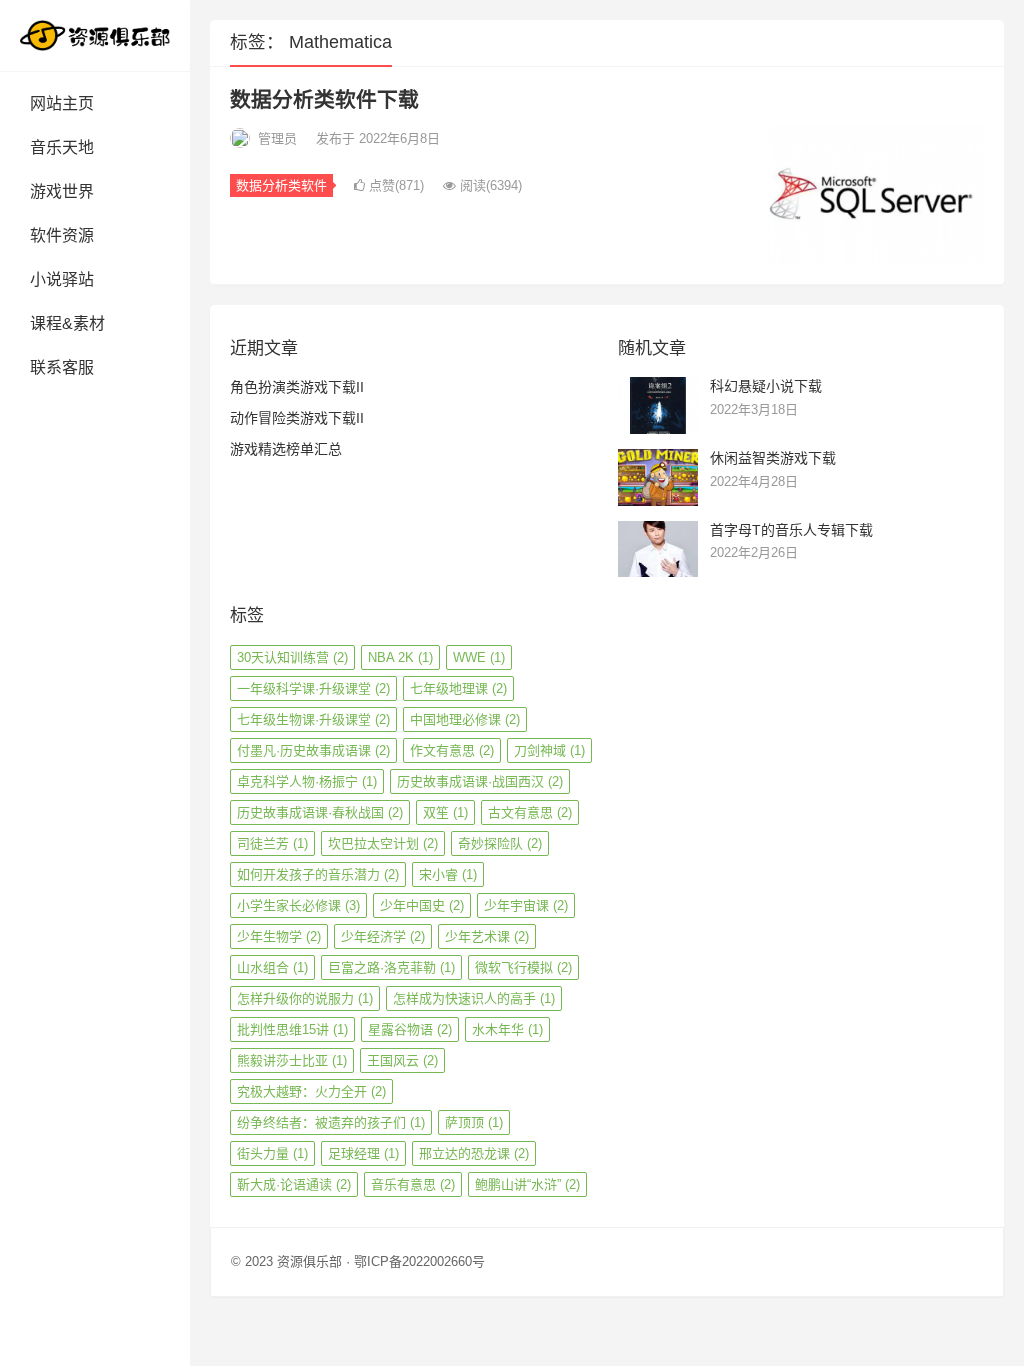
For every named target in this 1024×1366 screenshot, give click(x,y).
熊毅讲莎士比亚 (292, 1060)
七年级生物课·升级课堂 (313, 719)
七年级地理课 (458, 688)
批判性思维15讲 (292, 1029)
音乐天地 (62, 147)
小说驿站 (62, 279)
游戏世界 (62, 191)
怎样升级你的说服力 (305, 998)
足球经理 (363, 1153)
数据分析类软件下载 (324, 99)
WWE (479, 657)
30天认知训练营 (292, 657)
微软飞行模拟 (523, 967)
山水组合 (272, 967)
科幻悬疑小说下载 (766, 386)
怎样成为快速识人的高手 (474, 998)
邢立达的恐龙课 (474, 1153)
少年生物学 (279, 936)
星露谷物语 (410, 1029)
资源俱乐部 (309, 1261)
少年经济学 (383, 936)
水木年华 (507, 1029)
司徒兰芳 (272, 843)
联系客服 (62, 367)
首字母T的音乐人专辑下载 (791, 530)
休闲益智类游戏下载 (773, 458)
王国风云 (402, 1060)
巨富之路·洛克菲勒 (391, 967)
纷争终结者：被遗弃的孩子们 (331, 1122)
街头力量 (272, 1153)
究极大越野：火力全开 (311, 1091)
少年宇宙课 (526, 905)
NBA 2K (400, 657)
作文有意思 (452, 750)
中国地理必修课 (465, 719)
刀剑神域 (549, 750)
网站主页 (62, 103)
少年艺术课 (487, 936)
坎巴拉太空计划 (383, 843)
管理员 (277, 138)
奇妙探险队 (500, 843)
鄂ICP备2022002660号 (419, 1261)
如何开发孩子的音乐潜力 (318, 874)
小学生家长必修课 (298, 905)
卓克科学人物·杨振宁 (307, 781)
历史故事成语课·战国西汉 (480, 781)
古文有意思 (530, 812)
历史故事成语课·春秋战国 (320, 812)
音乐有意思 (413, 1184)
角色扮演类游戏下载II (297, 387)
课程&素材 (67, 323)
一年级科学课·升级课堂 (313, 688)
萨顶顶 (474, 1122)
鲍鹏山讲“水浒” (527, 1184)
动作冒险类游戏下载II (297, 418)
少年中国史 (422, 905)
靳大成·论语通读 (294, 1184)
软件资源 (62, 235)
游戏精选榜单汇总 (286, 449)
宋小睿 (448, 874)
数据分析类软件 (281, 185)
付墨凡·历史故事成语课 (313, 750)
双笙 (445, 812)
